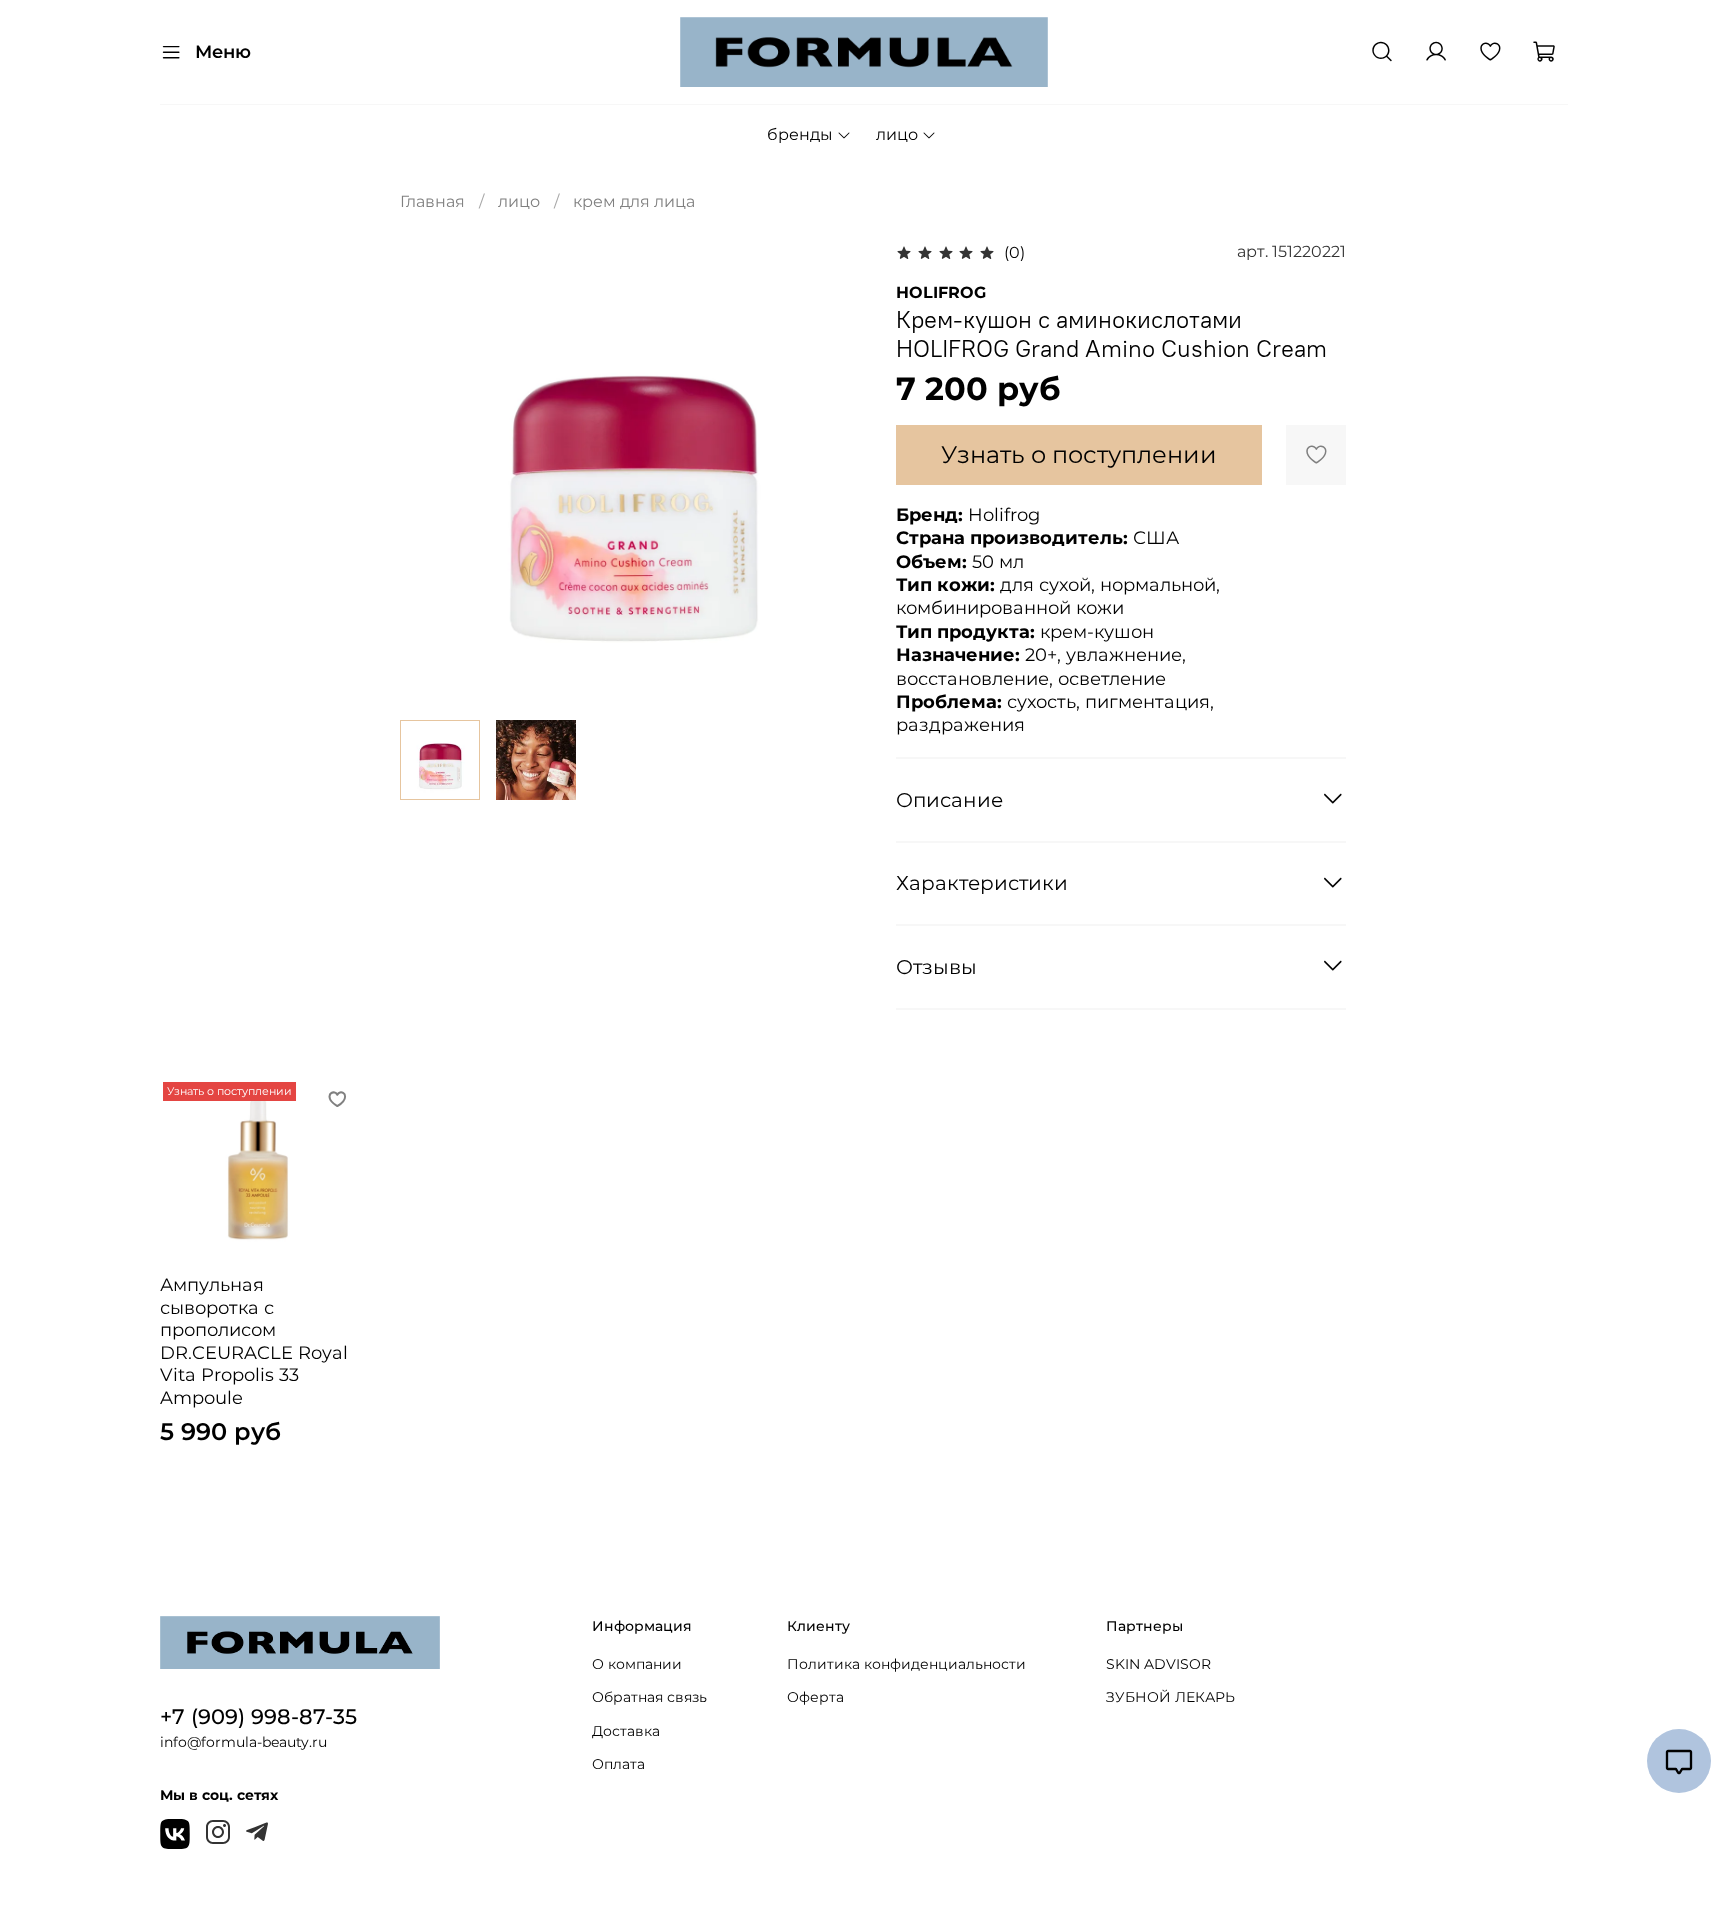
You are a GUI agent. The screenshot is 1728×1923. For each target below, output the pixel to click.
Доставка (626, 1731)
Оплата (618, 1764)
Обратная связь (649, 1697)
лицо (897, 134)
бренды (800, 134)
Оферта (815, 1697)
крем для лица (634, 201)
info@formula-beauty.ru (243, 1742)
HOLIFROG (941, 292)
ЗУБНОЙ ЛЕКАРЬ (1170, 1697)
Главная (432, 201)
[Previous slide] (432, 472)
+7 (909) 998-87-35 (258, 1716)
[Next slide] (832, 472)
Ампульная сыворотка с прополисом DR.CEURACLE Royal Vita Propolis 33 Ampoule (254, 1341)
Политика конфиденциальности (906, 1664)
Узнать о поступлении (1079, 454)
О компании (637, 1664)
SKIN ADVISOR (1158, 1664)
